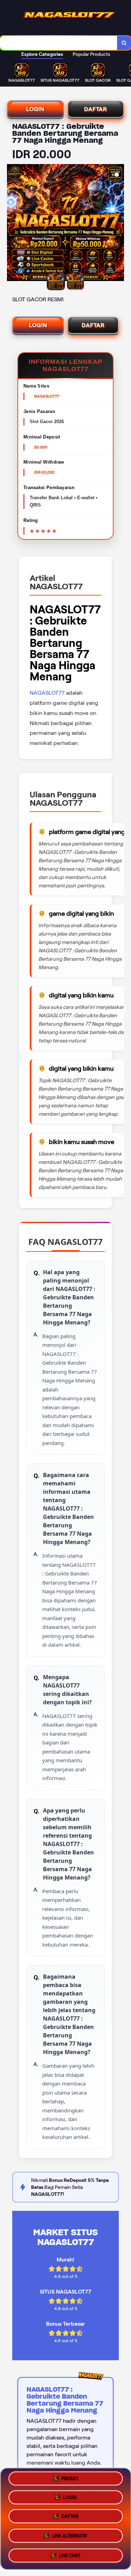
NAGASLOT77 (47, 693)
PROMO (70, 2481)
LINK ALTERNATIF (70, 2536)
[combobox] (59, 43)
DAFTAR (96, 109)
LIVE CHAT (70, 2554)
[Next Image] (118, 224)
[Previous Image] (13, 224)
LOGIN (35, 109)
